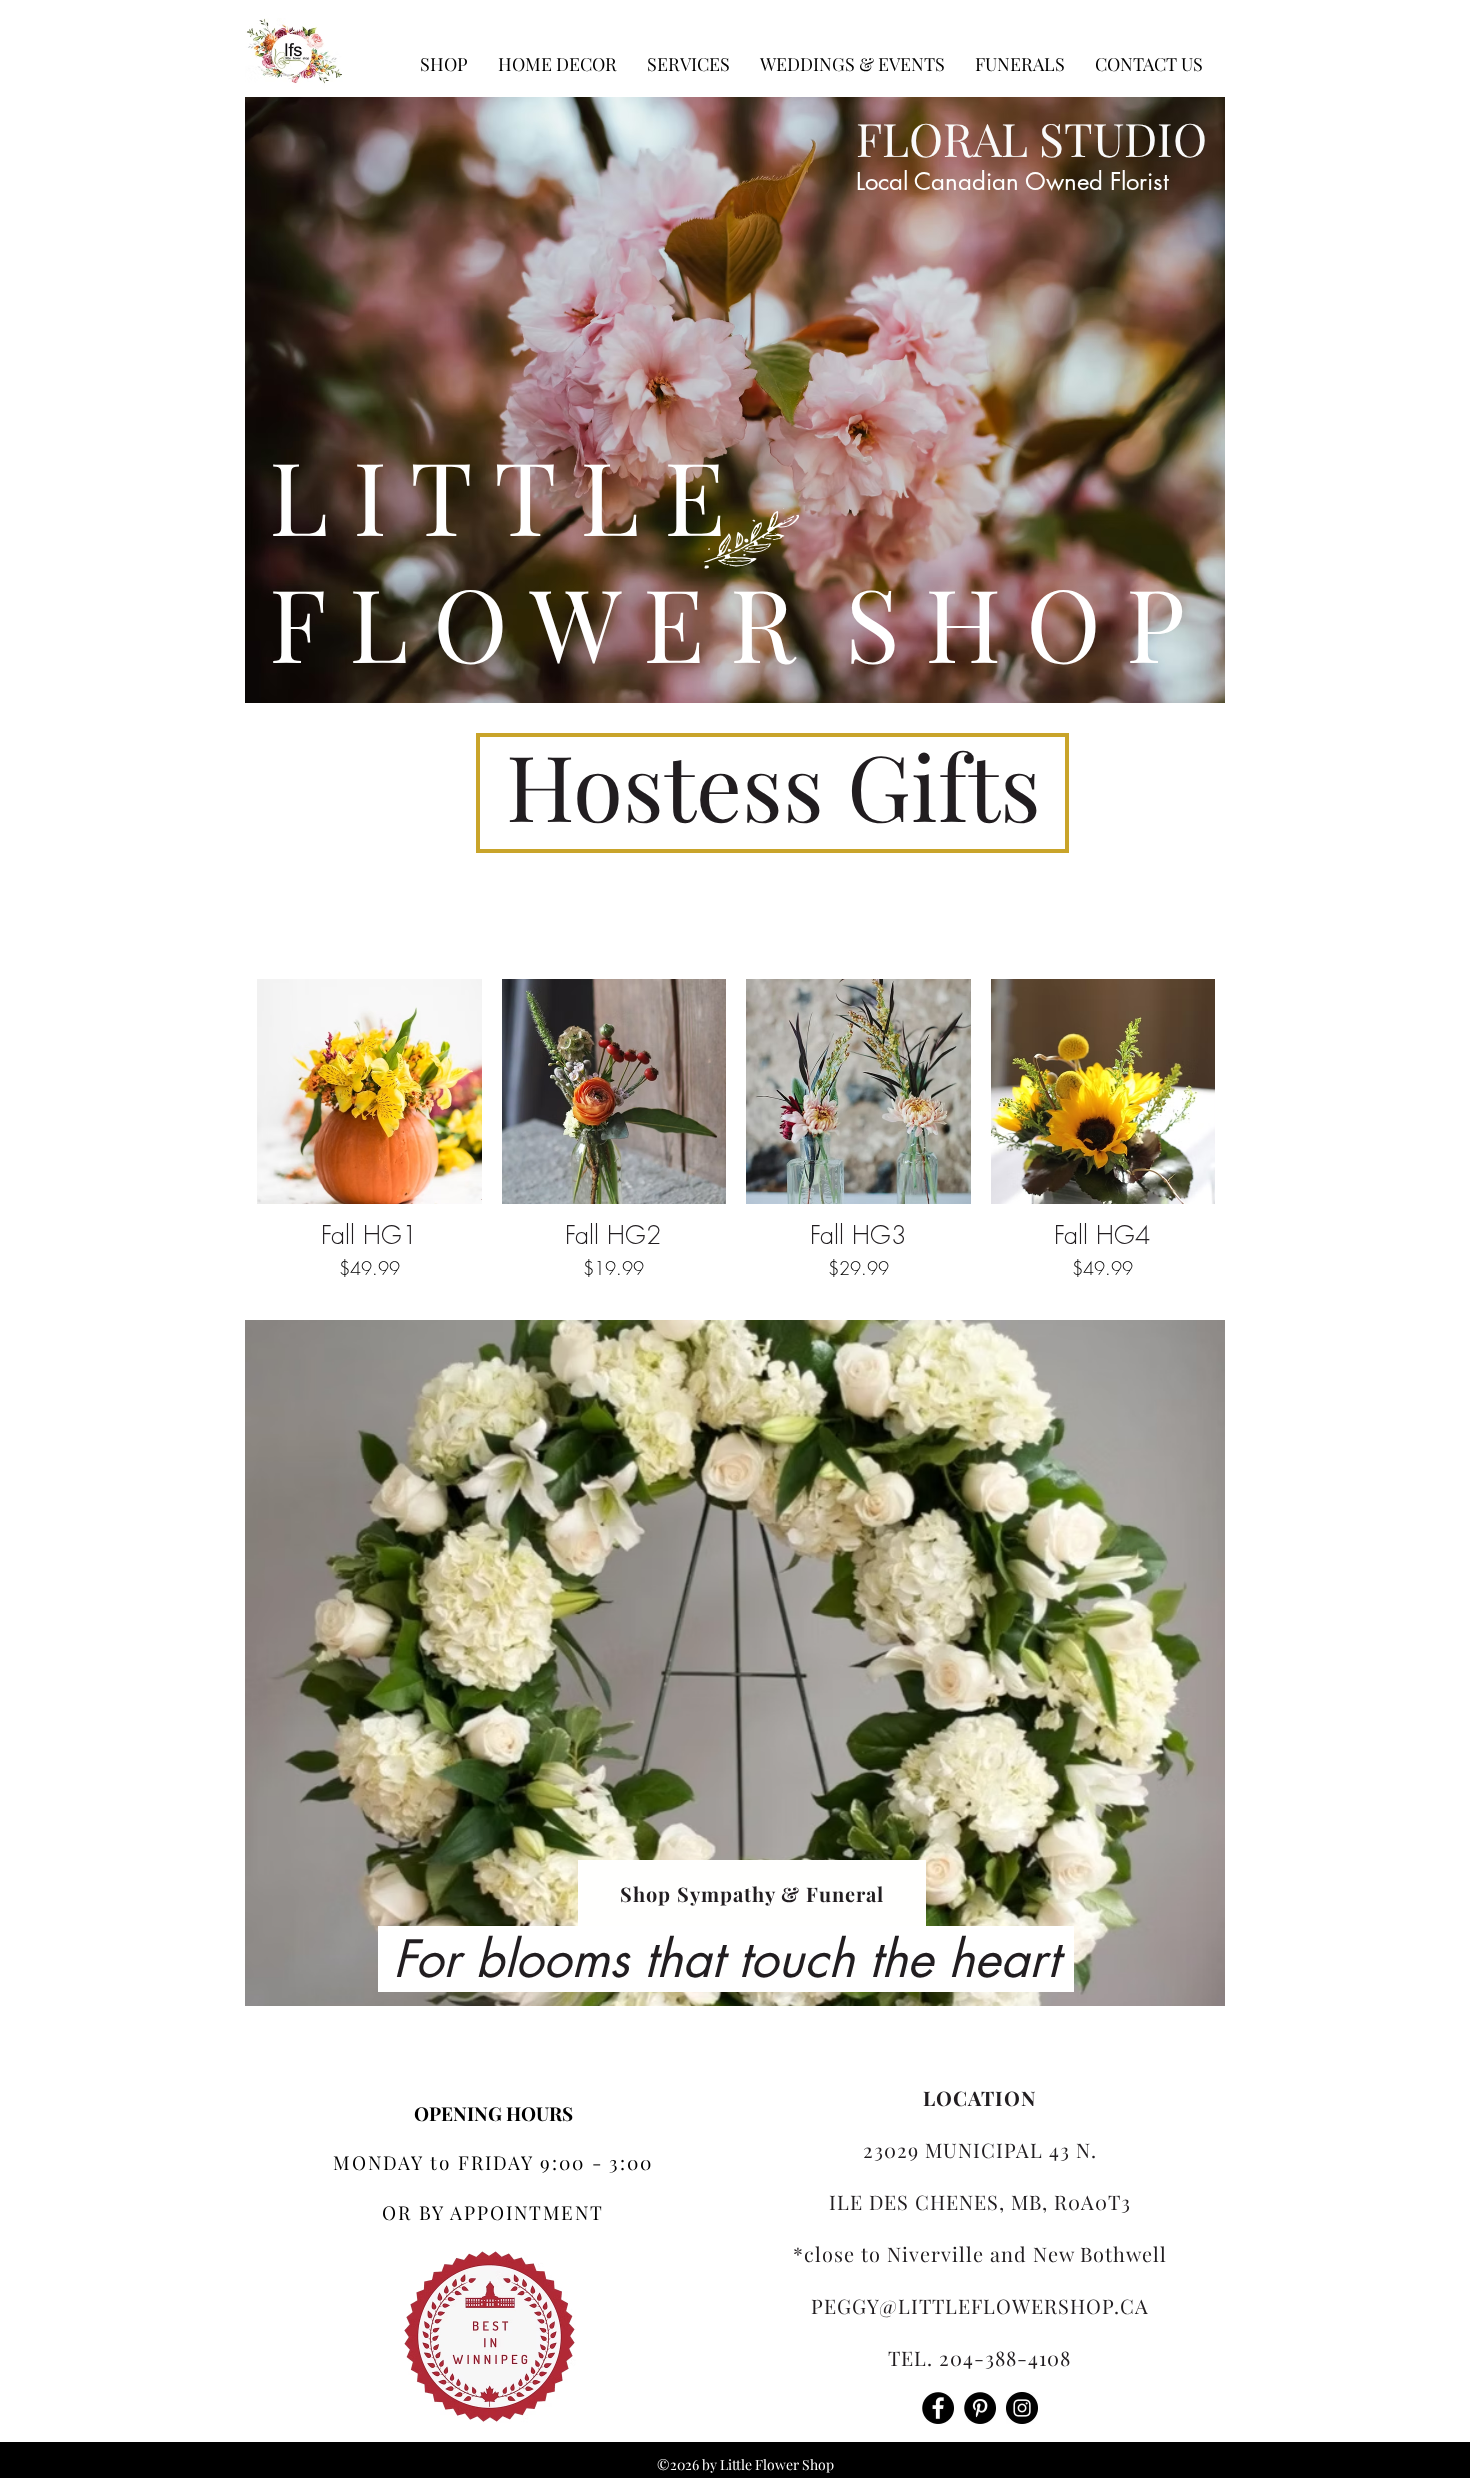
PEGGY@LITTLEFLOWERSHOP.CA (980, 2305)
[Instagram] (1022, 2408)
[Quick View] (369, 1091)
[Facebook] (938, 2408)
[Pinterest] (980, 2408)
